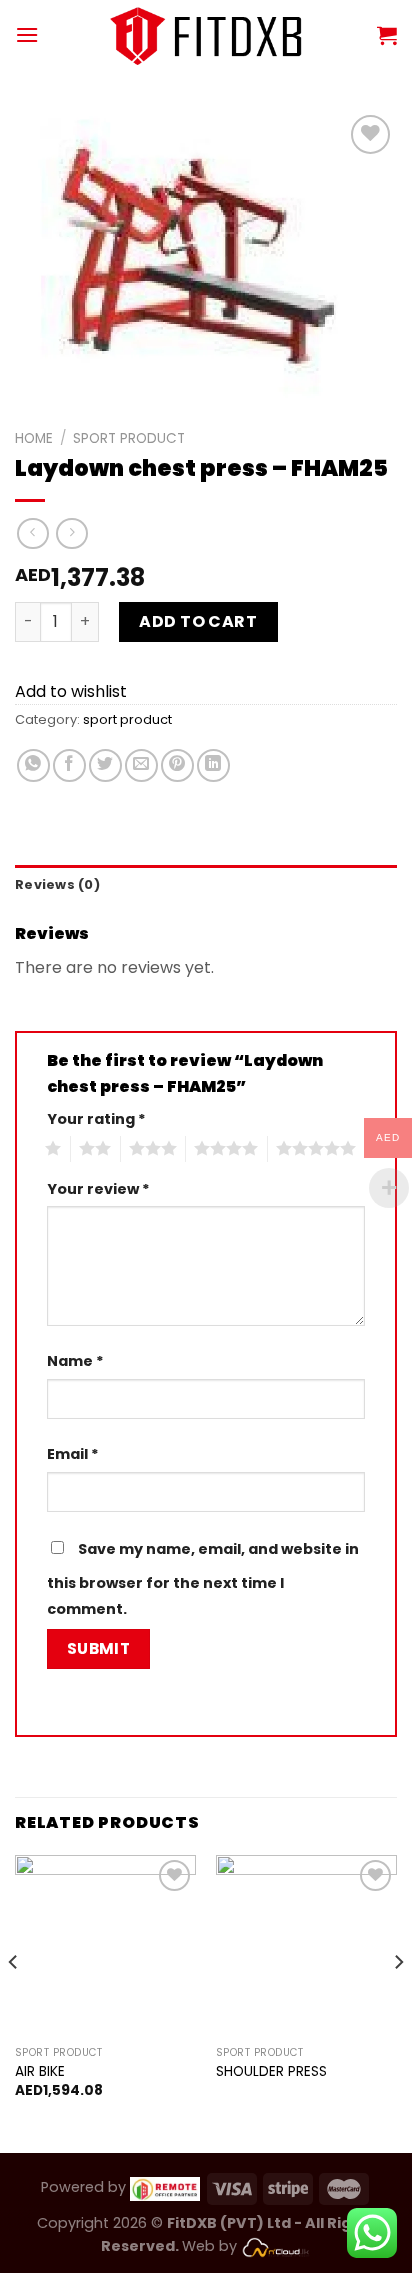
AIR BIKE (40, 2072)
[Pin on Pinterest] (177, 765)
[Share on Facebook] (69, 765)
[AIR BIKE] (105, 1945)
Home (34, 438)
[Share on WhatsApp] (33, 765)
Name (75, 1361)
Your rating (96, 1119)
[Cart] (387, 35)
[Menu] (27, 34)
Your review (98, 1189)
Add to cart (198, 621)
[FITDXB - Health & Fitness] (206, 34)
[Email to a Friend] (141, 765)
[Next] (398, 2002)
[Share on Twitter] (105, 765)
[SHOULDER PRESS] (306, 1945)
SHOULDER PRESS (271, 2072)
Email (73, 1454)
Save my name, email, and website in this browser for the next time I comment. (203, 1579)
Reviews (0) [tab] (57, 884)
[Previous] (14, 2002)
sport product (129, 438)
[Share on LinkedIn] (213, 765)
